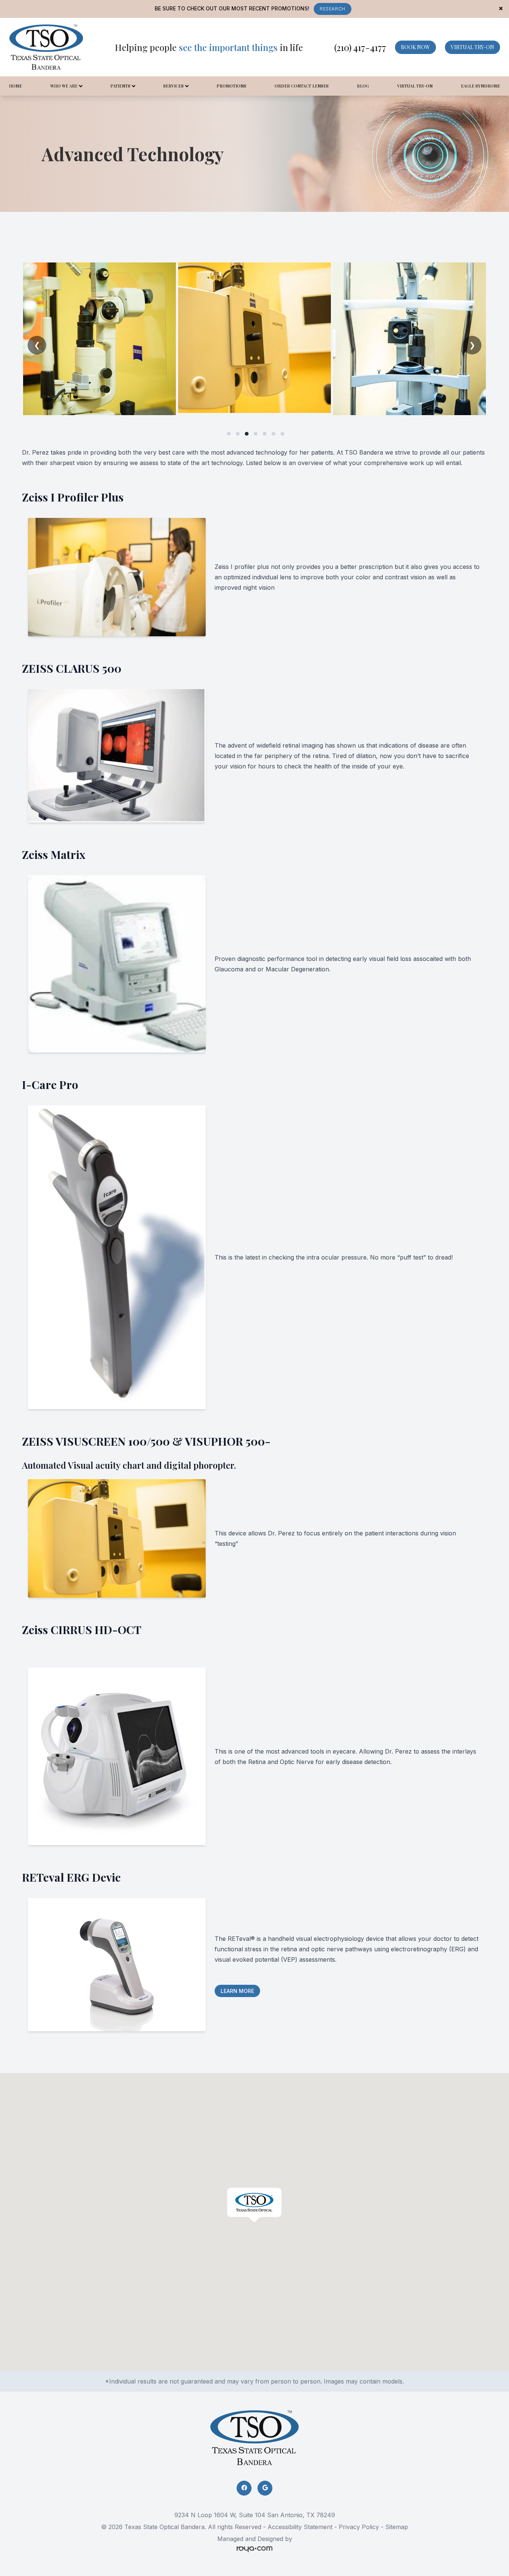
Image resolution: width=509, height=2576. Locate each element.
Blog (363, 86)
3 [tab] (247, 434)
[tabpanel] (99, 339)
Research (333, 9)
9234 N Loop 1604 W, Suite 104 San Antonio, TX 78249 (255, 2515)
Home (15, 86)
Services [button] (173, 86)
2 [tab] (238, 434)
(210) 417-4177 (360, 47)
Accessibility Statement (300, 2527)
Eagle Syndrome (480, 86)
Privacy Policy (359, 2527)
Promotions (231, 86)
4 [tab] (256, 434)
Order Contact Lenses (302, 86)
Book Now (415, 47)
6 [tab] (274, 434)
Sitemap (397, 2527)
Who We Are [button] (64, 86)
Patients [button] (120, 86)
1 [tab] (229, 434)
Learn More (237, 1991)
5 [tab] (265, 434)
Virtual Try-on (472, 47)
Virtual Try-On (415, 86)
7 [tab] (282, 434)
